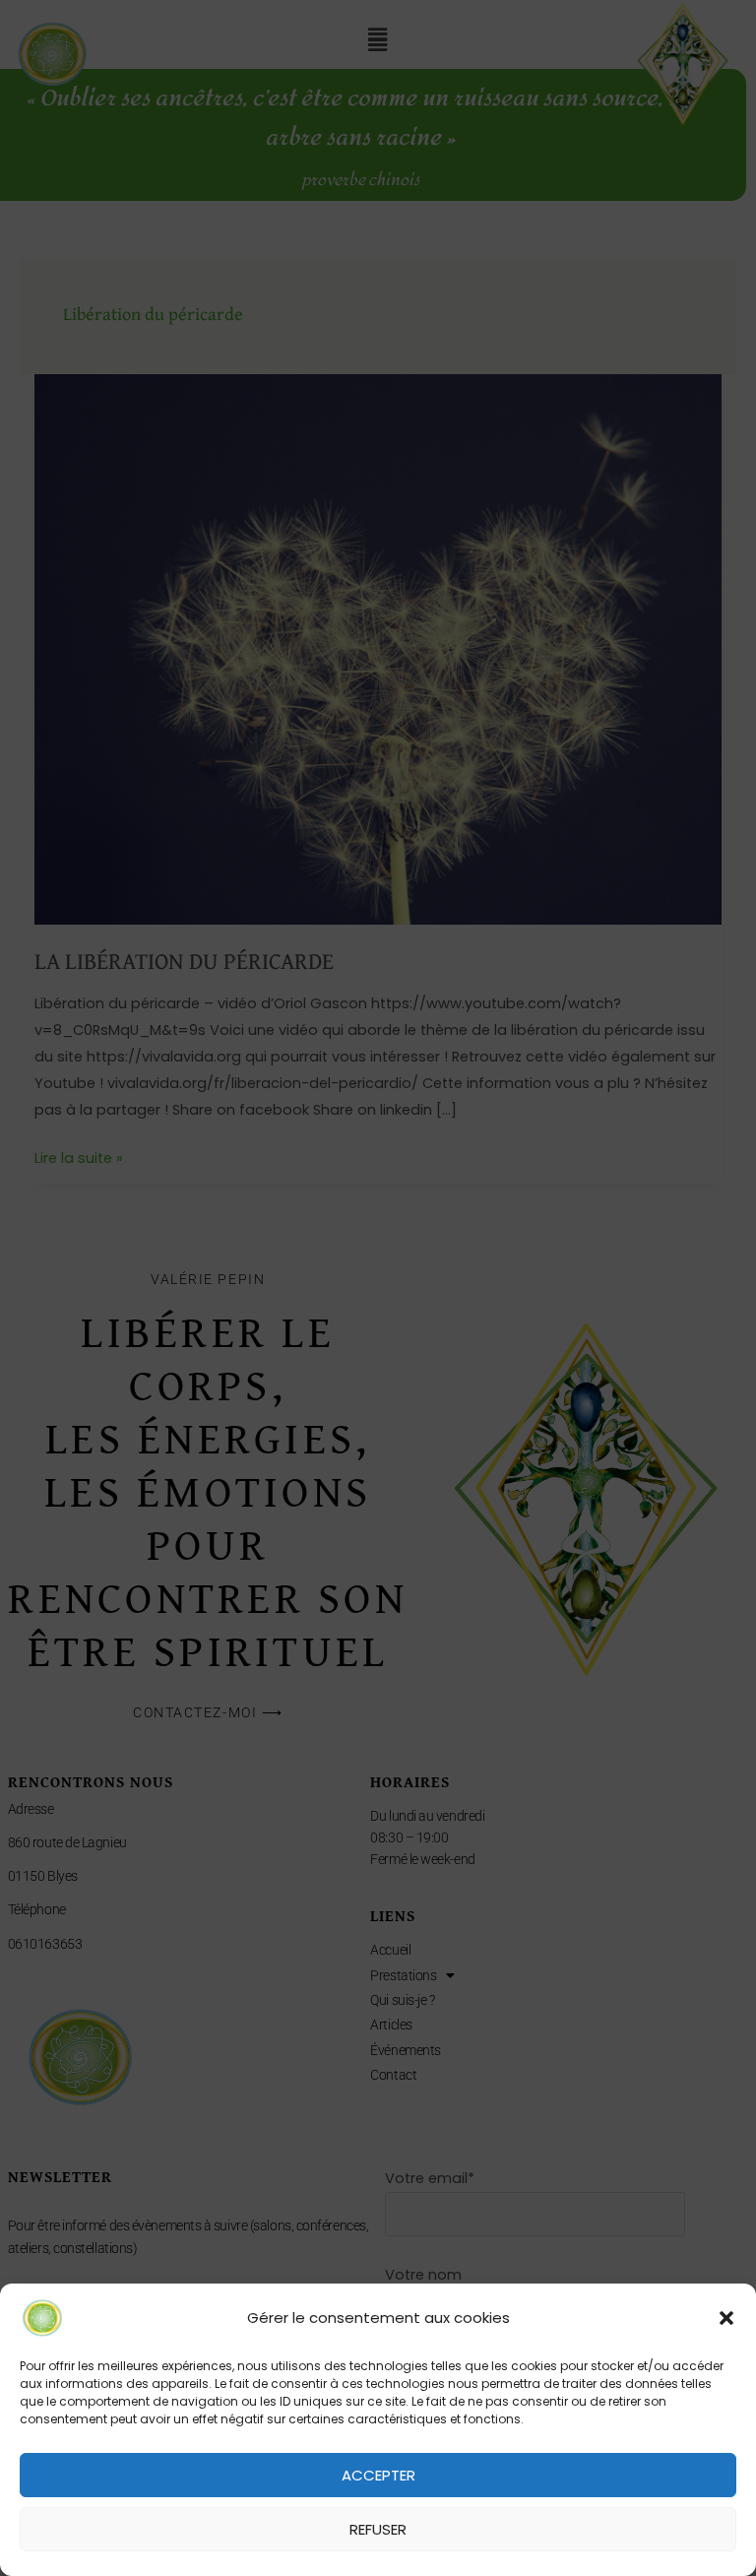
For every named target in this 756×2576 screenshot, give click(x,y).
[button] (726, 2318)
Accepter (378, 2475)
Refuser (378, 2529)
